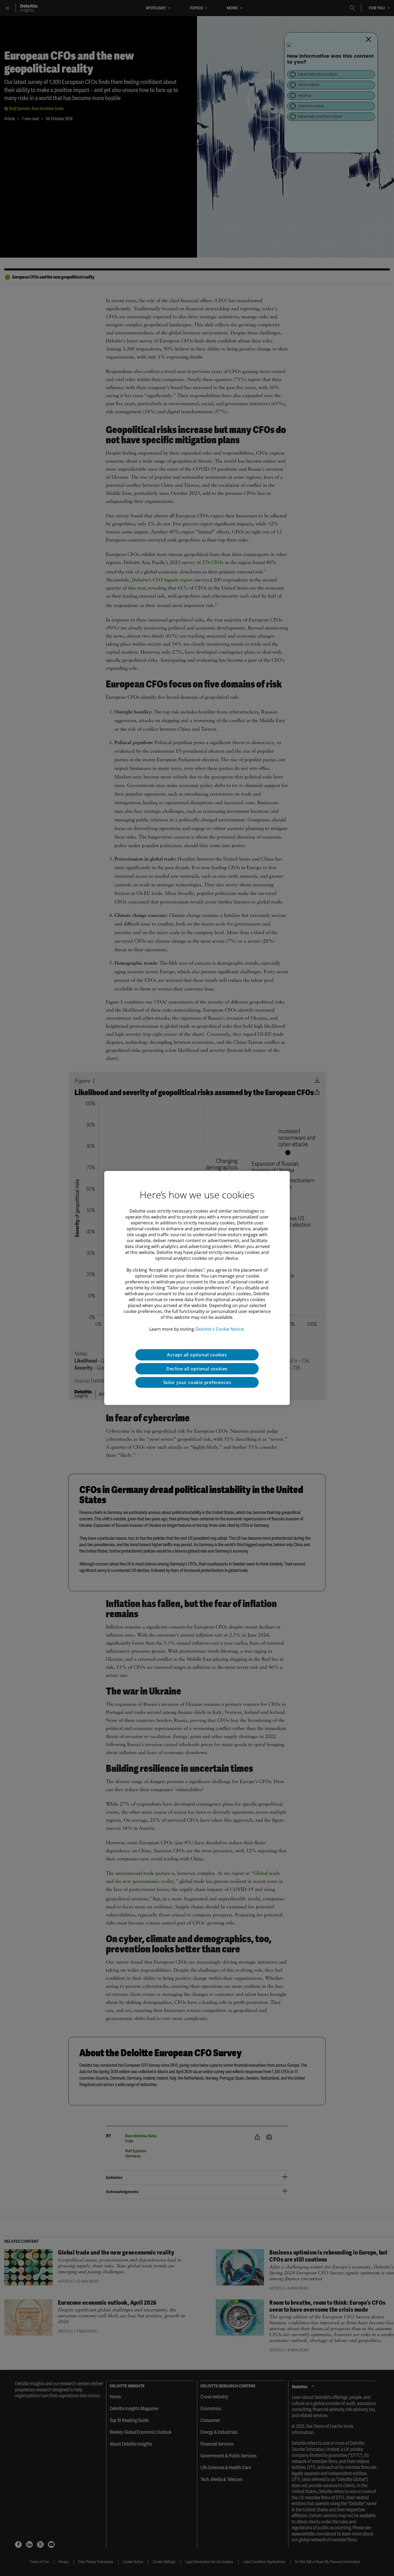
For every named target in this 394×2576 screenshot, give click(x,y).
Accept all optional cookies (197, 1355)
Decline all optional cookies (197, 1369)
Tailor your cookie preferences (197, 1382)
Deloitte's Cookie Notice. (220, 1329)
